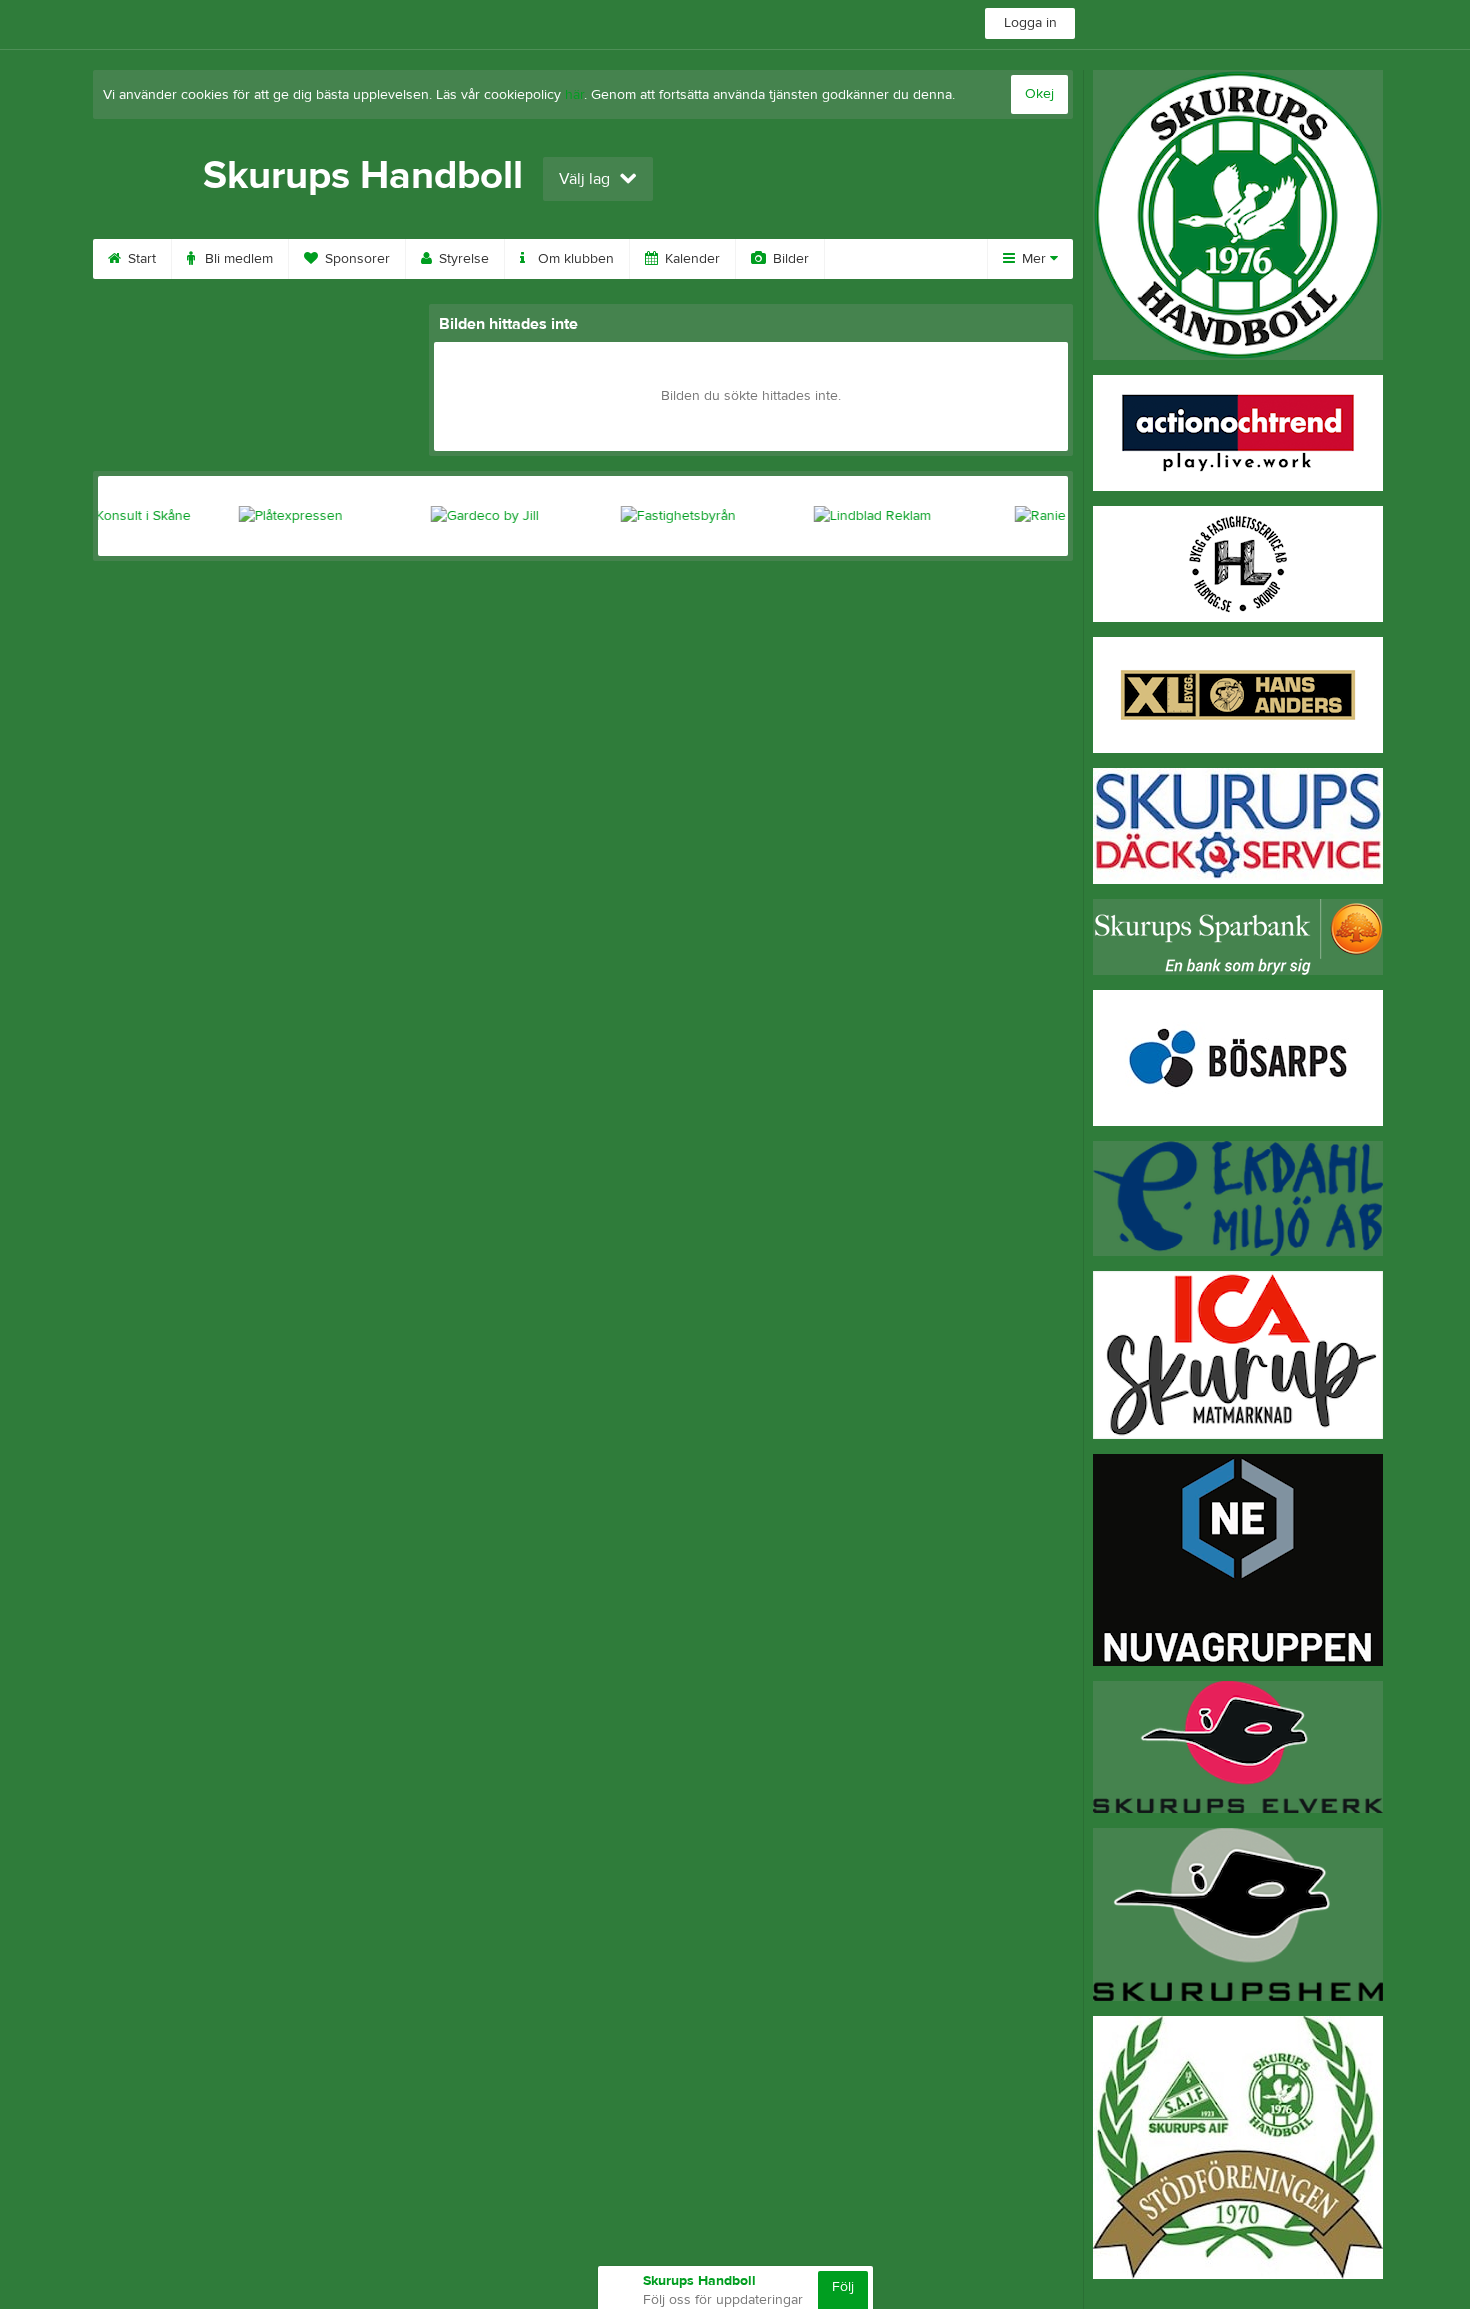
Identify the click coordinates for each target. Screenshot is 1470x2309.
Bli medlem (237, 259)
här (574, 95)
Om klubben (574, 259)
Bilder (789, 259)
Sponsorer (355, 259)
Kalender (690, 259)
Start (140, 259)
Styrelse (462, 259)
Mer (1034, 259)
